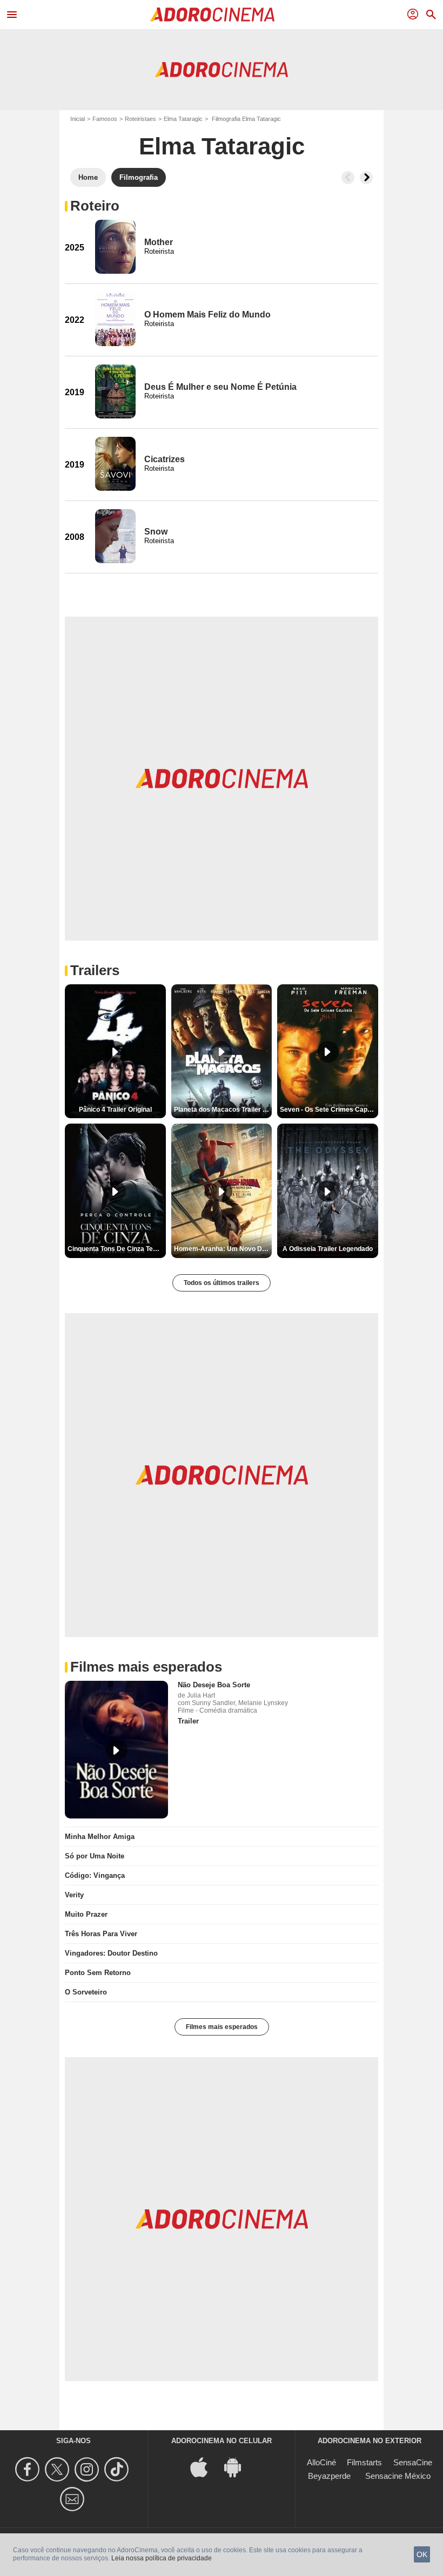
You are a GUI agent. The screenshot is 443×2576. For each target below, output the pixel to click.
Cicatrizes (165, 459)
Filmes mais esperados (222, 2027)
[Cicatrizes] (115, 464)
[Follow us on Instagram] (88, 2469)
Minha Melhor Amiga (100, 1837)
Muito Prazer (86, 1914)
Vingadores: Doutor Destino (111, 1953)
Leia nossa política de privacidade (162, 2558)
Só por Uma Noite (95, 1856)
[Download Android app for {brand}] (238, 2466)
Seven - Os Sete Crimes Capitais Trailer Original (329, 1110)
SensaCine (413, 2462)
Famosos (105, 119)
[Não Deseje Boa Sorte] (116, 1750)
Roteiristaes (140, 119)
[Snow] (115, 536)
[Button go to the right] (366, 178)
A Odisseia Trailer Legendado (328, 1249)
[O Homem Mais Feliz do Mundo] (115, 319)
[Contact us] (74, 2499)
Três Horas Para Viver (101, 1934)
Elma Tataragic (183, 119)
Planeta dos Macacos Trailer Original (223, 1110)
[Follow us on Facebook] (29, 2469)
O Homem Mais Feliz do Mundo (207, 315)
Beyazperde (329, 2476)
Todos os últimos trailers (222, 1283)
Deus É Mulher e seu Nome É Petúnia (220, 387)
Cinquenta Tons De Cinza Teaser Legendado (117, 1249)
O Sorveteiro (86, 1992)
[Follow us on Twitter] (59, 2469)
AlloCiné (321, 2462)
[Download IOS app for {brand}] (205, 2466)
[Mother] (115, 247)
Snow (156, 532)
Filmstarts (364, 2462)
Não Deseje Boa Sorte (214, 1685)
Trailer (188, 1721)
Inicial (78, 119)
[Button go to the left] (348, 178)
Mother (159, 242)
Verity (74, 1895)
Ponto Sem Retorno (98, 1973)
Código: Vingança (95, 1875)
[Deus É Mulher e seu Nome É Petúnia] (115, 391)
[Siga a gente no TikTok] (118, 2469)
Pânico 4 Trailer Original (115, 1110)
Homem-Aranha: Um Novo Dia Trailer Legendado (223, 1249)
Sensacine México (398, 2476)
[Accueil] (212, 15)
